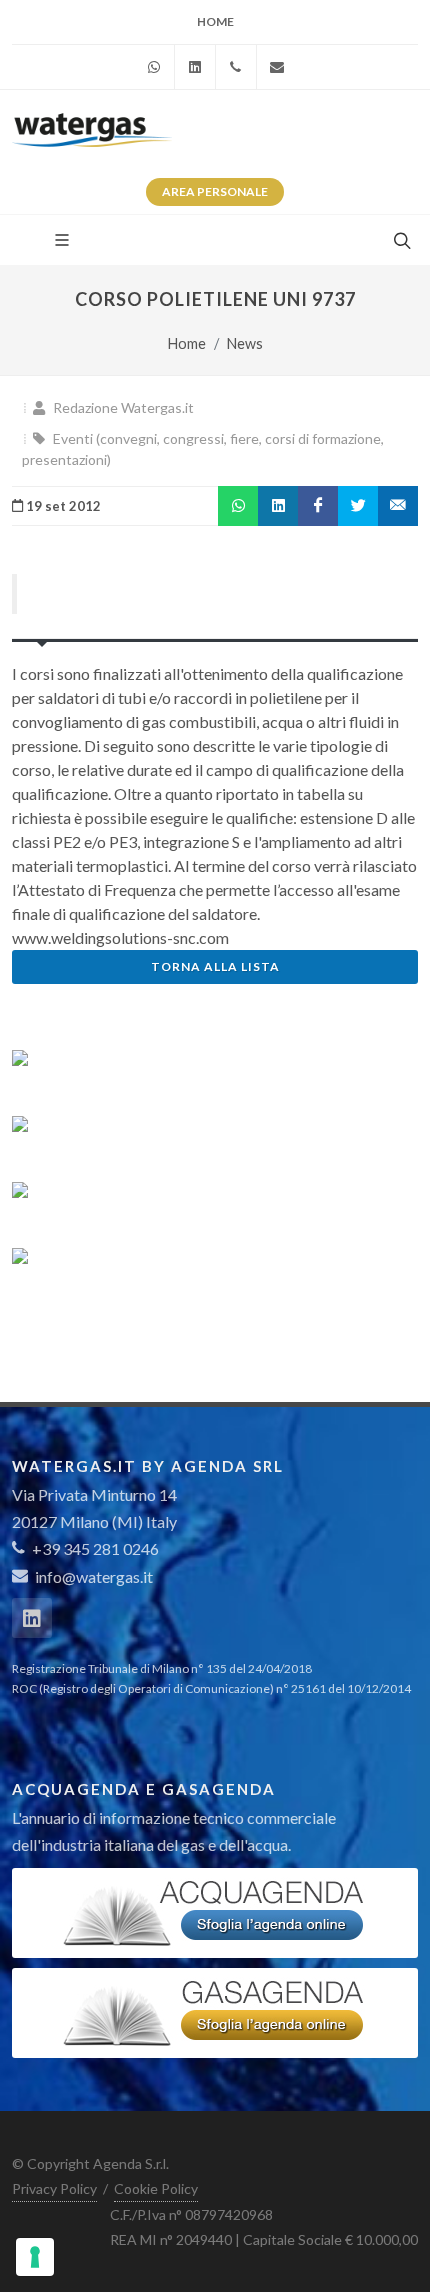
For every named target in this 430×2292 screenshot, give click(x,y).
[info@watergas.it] (277, 67)
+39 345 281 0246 (94, 1548)
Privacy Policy (54, 2188)
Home (215, 21)
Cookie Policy (156, 2188)
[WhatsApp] (154, 67)
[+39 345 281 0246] (236, 67)
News (245, 343)
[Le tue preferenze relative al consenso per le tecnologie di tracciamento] (35, 2257)
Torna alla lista (215, 966)
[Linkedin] (195, 67)
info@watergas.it (94, 1576)
